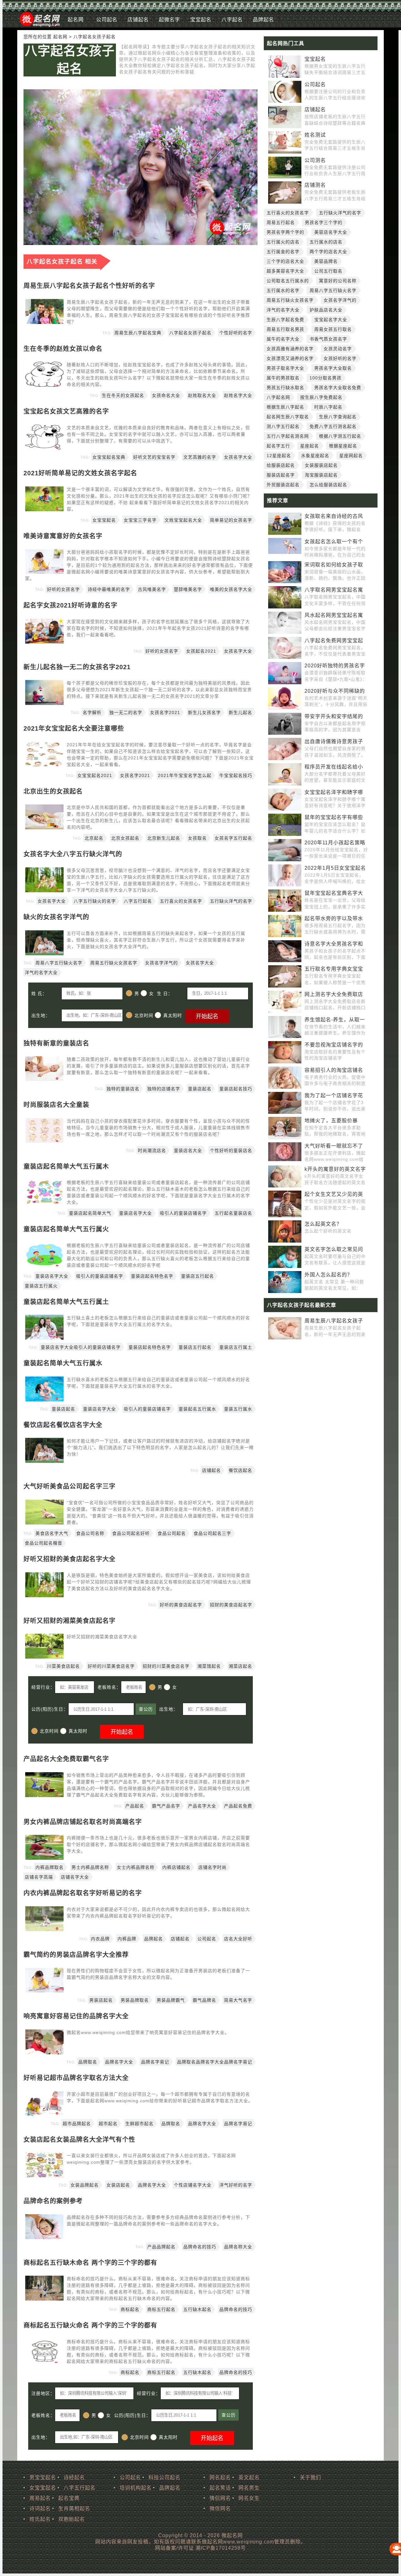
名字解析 (92, 712)
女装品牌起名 (85, 2185)
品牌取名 (88, 2062)
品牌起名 (263, 20)
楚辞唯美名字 (188, 589)
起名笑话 (220, 2488)
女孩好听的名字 (340, 358)
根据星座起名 (343, 446)
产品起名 (135, 1806)
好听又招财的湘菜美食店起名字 (70, 1621)
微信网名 (220, 2508)
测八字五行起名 (283, 426)
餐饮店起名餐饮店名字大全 (63, 1425)
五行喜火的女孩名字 (181, 901)
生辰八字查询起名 (338, 417)
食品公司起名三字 (212, 1533)
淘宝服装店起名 (321, 475)
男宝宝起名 (43, 2477)
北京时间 (144, 1015)
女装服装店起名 (321, 465)
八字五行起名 (138, 901)
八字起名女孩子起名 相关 (62, 261)
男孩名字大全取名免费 (338, 388)
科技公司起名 (164, 2477)
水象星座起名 (315, 456)
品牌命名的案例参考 (53, 2201)
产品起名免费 (238, 1806)
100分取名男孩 (325, 378)
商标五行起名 (161, 2309)
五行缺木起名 (197, 2309)
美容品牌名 (326, 261)
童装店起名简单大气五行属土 (66, 1302)
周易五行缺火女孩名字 (114, 963)
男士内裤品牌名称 (90, 1867)
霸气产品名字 (166, 1806)
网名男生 (249, 2488)
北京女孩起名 (125, 838)
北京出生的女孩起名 (53, 791)
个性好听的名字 (236, 333)
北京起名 (94, 838)
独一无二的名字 (126, 712)
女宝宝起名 (104, 520)
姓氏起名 (40, 2519)
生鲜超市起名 (139, 2124)
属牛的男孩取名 (283, 378)
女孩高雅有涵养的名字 (290, 349)
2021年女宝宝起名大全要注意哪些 (74, 728)
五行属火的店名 (283, 242)
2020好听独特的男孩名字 (335, 666)
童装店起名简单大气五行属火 (66, 1229)
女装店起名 (118, 2185)
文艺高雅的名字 (200, 457)
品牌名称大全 (238, 2247)
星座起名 (310, 446)
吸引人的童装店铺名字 (183, 1213)
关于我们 (310, 2477)
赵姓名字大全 (238, 395)
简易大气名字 (238, 2000)
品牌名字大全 (119, 2062)
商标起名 (130, 2309)
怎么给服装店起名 (328, 485)
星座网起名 (351, 456)
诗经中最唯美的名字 (109, 589)
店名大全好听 (238, 1939)
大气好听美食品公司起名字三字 (70, 1486)
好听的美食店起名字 (181, 1605)
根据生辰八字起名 (285, 407)
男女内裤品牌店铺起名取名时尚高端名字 (83, 1822)
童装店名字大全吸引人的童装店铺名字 (81, 1347)
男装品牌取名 (135, 2000)
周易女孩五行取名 (333, 329)
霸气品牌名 (204, 2000)
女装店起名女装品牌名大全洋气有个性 (79, 2140)
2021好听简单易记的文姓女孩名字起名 (80, 473)
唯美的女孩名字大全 (231, 589)
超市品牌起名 (77, 2124)
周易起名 (40, 2498)
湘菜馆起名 (209, 1666)
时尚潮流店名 (152, 1150)
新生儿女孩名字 (204, 712)
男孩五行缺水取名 (285, 388)
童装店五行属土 (236, 1347)
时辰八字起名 (328, 407)
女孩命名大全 (166, 395)
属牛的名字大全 (283, 339)
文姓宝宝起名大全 (183, 520)
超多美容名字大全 (285, 271)
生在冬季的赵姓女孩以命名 (63, 349)
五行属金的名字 (283, 252)
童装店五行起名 (198, 1276)
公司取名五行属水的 (288, 281)
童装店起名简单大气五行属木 (66, 1166)
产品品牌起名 (161, 2247)
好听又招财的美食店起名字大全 (70, 1559)
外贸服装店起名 (283, 485)
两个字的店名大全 (328, 252)
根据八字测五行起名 (340, 436)
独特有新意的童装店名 (56, 1043)
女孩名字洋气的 (161, 963)
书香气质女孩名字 (328, 339)
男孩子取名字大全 (285, 368)
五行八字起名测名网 (288, 436)
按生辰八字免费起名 (321, 397)
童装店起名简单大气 (90, 1213)
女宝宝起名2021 (95, 775)
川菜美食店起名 (63, 1666)
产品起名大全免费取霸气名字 (66, 1759)
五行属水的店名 (326, 242)
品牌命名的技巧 (200, 2247)
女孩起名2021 (201, 651)
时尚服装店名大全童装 (56, 1105)
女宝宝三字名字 (140, 520)
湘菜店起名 (240, 1666)
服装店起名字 (281, 475)
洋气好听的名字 (236, 2185)
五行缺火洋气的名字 (231, 901)
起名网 (76, 20)
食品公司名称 (90, 1533)
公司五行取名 (328, 271)
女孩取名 (197, 838)
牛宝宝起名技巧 (236, 775)
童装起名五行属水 (197, 1409)
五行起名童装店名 (233, 1213)
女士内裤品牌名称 (136, 1867)
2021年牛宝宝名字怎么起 (185, 775)
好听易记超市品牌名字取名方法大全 (76, 2078)
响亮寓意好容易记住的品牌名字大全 (76, 2016)
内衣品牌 (100, 1939)
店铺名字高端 (39, 1877)
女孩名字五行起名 (233, 838)
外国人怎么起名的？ (328, 1275)
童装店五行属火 (41, 1286)
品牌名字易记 (155, 2062)
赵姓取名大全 (202, 395)
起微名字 (169, 20)
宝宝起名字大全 (331, 320)
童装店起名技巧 (236, 1089)
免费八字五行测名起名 (333, 426)
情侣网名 (220, 2498)
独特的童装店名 (123, 1089)
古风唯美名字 (152, 589)
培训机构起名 (136, 2488)
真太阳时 (173, 1015)
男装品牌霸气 (171, 2000)
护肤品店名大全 (326, 310)
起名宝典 (69, 2498)
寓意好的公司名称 (338, 281)
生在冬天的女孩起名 (123, 395)
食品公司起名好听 (131, 1533)
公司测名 (315, 160)
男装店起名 (101, 2000)
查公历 (146, 1709)
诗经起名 (74, 2477)
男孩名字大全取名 (333, 368)
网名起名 (220, 2477)
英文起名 (249, 2477)
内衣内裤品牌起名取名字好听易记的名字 (83, 1893)
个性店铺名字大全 (193, 2185)
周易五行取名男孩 (285, 329)
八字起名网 (278, 397)
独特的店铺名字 (164, 1089)
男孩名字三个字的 (324, 222)
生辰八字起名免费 (285, 320)
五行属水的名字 (283, 290)
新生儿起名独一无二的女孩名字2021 (77, 667)
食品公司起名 (172, 1533)
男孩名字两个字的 (285, 232)
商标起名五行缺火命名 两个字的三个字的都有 (90, 2325)
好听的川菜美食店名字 (111, 1666)
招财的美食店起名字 (231, 1605)
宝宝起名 (201, 20)
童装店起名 (200, 1089)
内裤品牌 (127, 1939)
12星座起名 (279, 456)
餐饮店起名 (240, 1470)
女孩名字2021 (165, 712)
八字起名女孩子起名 (70, 60)
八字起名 (232, 20)
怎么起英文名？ (323, 1224)
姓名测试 (315, 135)
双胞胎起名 (72, 2519)
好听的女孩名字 (63, 589)
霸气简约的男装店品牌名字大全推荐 (76, 1955)
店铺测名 (315, 185)
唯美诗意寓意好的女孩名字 (63, 536)
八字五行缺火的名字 (95, 901)
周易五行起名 (281, 222)
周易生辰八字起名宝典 (138, 333)
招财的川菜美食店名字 (166, 1666)
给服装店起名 (281, 465)
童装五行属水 (238, 1409)
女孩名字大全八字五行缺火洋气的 (73, 854)
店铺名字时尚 (212, 1867)
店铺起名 (138, 20)
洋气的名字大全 (41, 973)
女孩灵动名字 (338, 349)
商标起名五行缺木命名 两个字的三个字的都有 (90, 2263)
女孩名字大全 (238, 457)
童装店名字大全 (135, 1213)
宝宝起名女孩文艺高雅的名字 (66, 411)
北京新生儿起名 (164, 838)
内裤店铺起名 (176, 1867)
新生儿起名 (240, 712)
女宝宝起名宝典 (109, 457)
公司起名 (107, 20)
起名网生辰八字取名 (288, 417)
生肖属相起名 (74, 2508)
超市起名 (108, 2124)
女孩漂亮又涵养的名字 (290, 358)
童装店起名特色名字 (152, 1276)
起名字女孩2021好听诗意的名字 (70, 605)
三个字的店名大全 (285, 261)
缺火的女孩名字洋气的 (56, 917)
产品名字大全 (202, 1806)
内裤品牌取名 (49, 1867)
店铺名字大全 (75, 1877)
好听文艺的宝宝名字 (154, 457)
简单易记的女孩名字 (231, 520)
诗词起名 (40, 2508)
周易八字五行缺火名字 (59, 963)
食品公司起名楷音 (44, 1543)
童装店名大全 (188, 1150)
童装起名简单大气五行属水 (63, 1363)
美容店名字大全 (331, 232)
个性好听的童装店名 (231, 1150)
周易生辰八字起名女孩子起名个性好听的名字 (89, 286)
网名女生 (249, 2498)
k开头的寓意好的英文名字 (335, 1169)
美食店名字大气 (52, 1533)
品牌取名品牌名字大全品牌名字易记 (215, 2062)
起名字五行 (278, 446)
